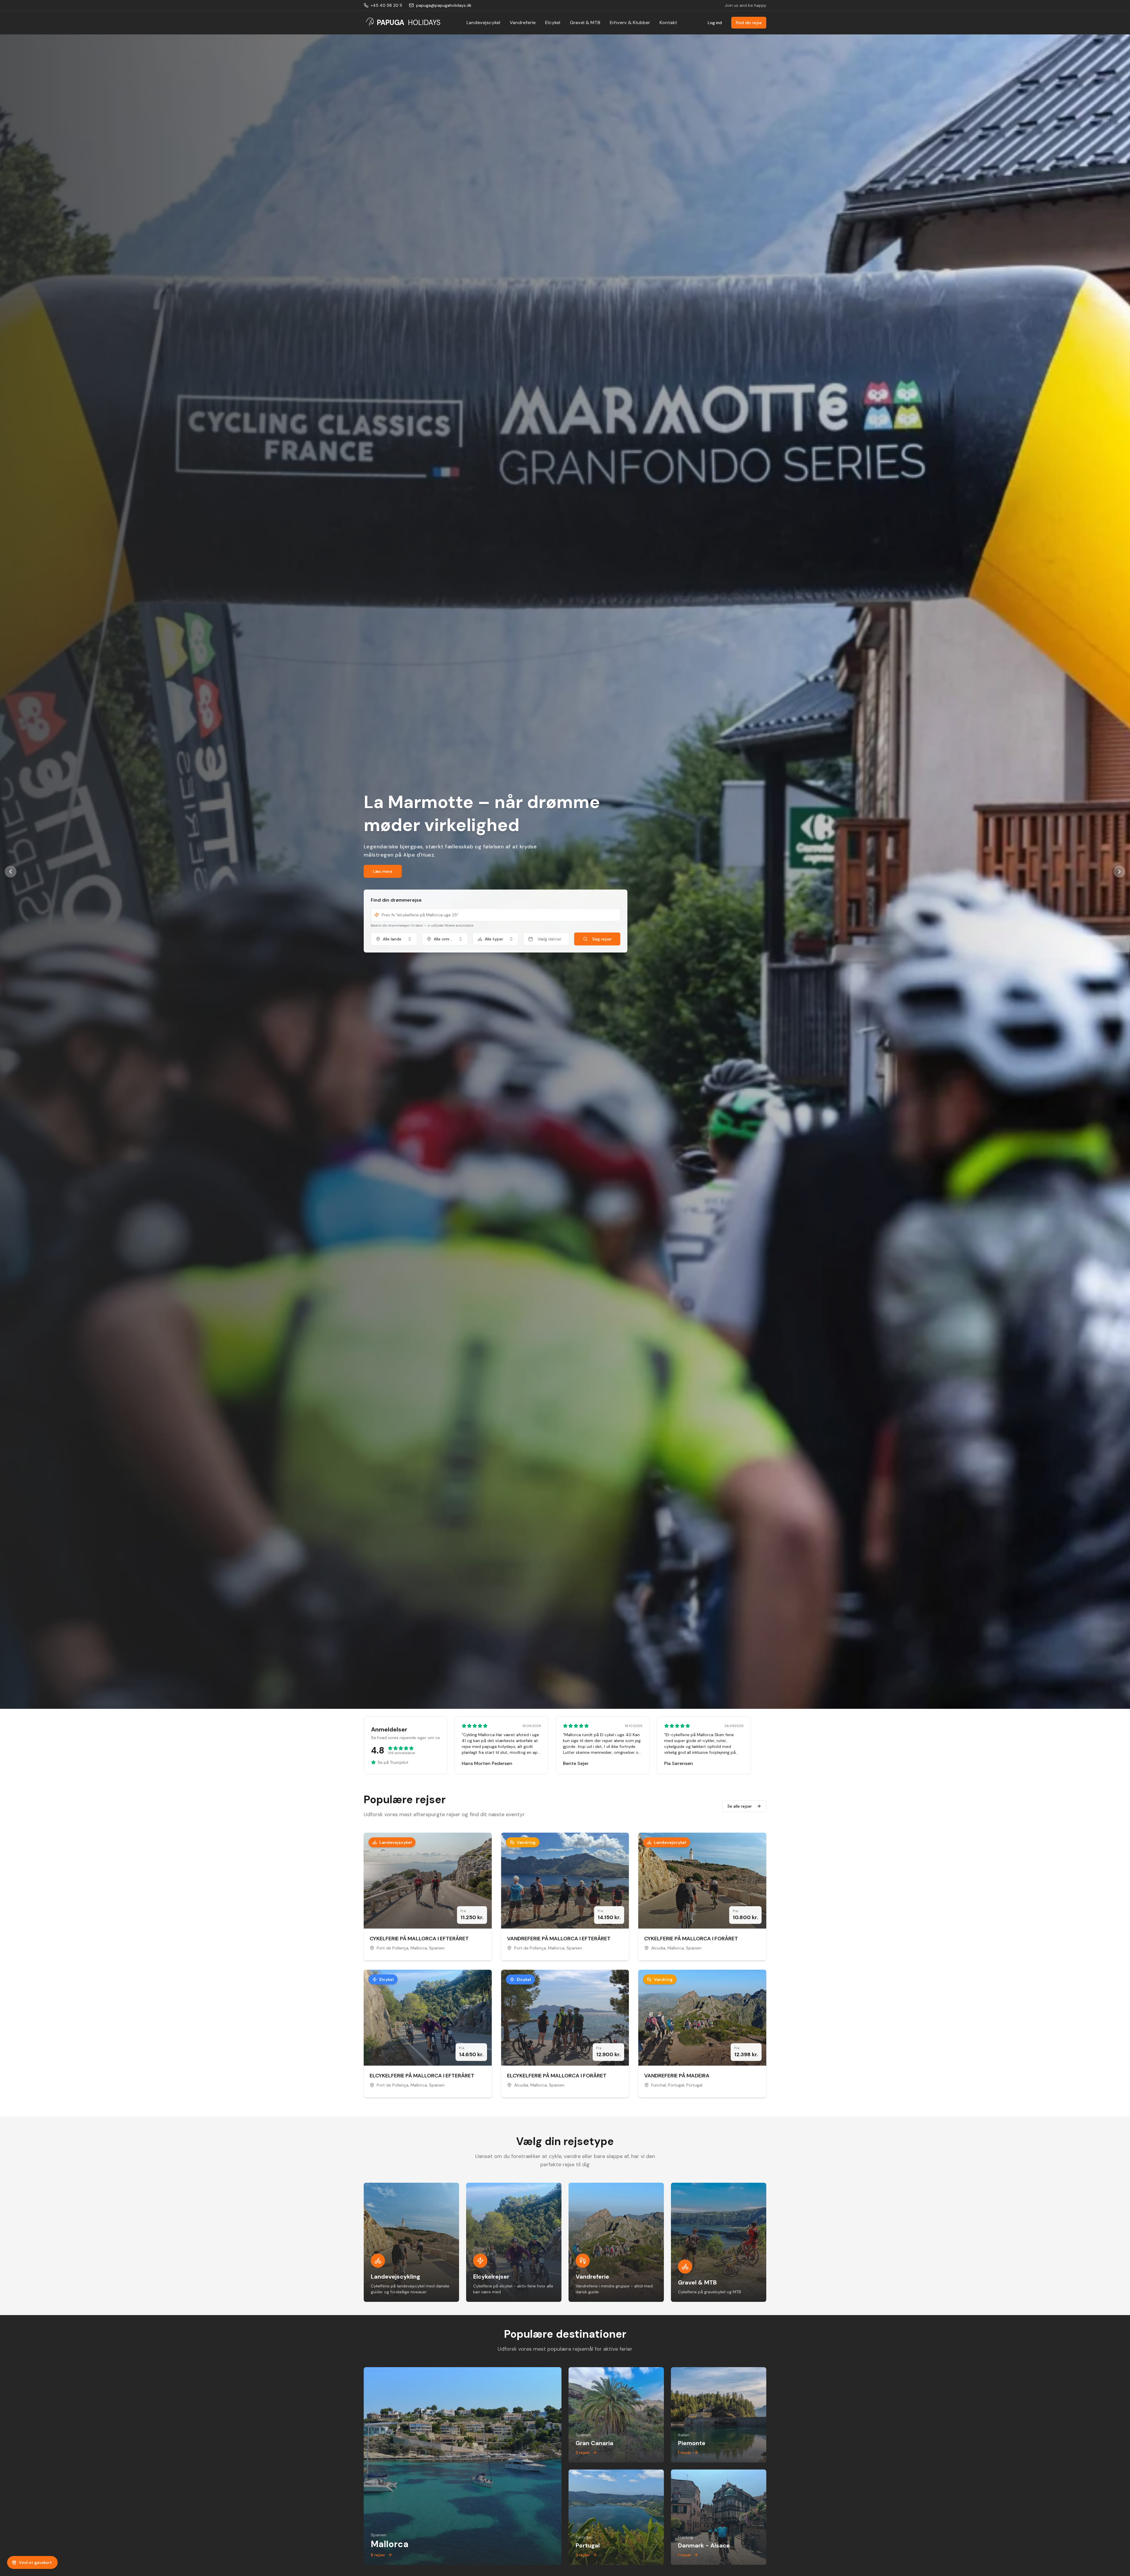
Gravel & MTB (585, 23)
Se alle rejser (740, 1806)
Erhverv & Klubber (630, 23)
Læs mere (383, 871)
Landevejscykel (483, 23)
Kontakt (668, 23)
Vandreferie (523, 23)
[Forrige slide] (11, 872)
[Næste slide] (1119, 872)
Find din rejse (749, 23)
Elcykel (553, 23)
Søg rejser (602, 939)
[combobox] (394, 939)
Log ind (715, 23)
